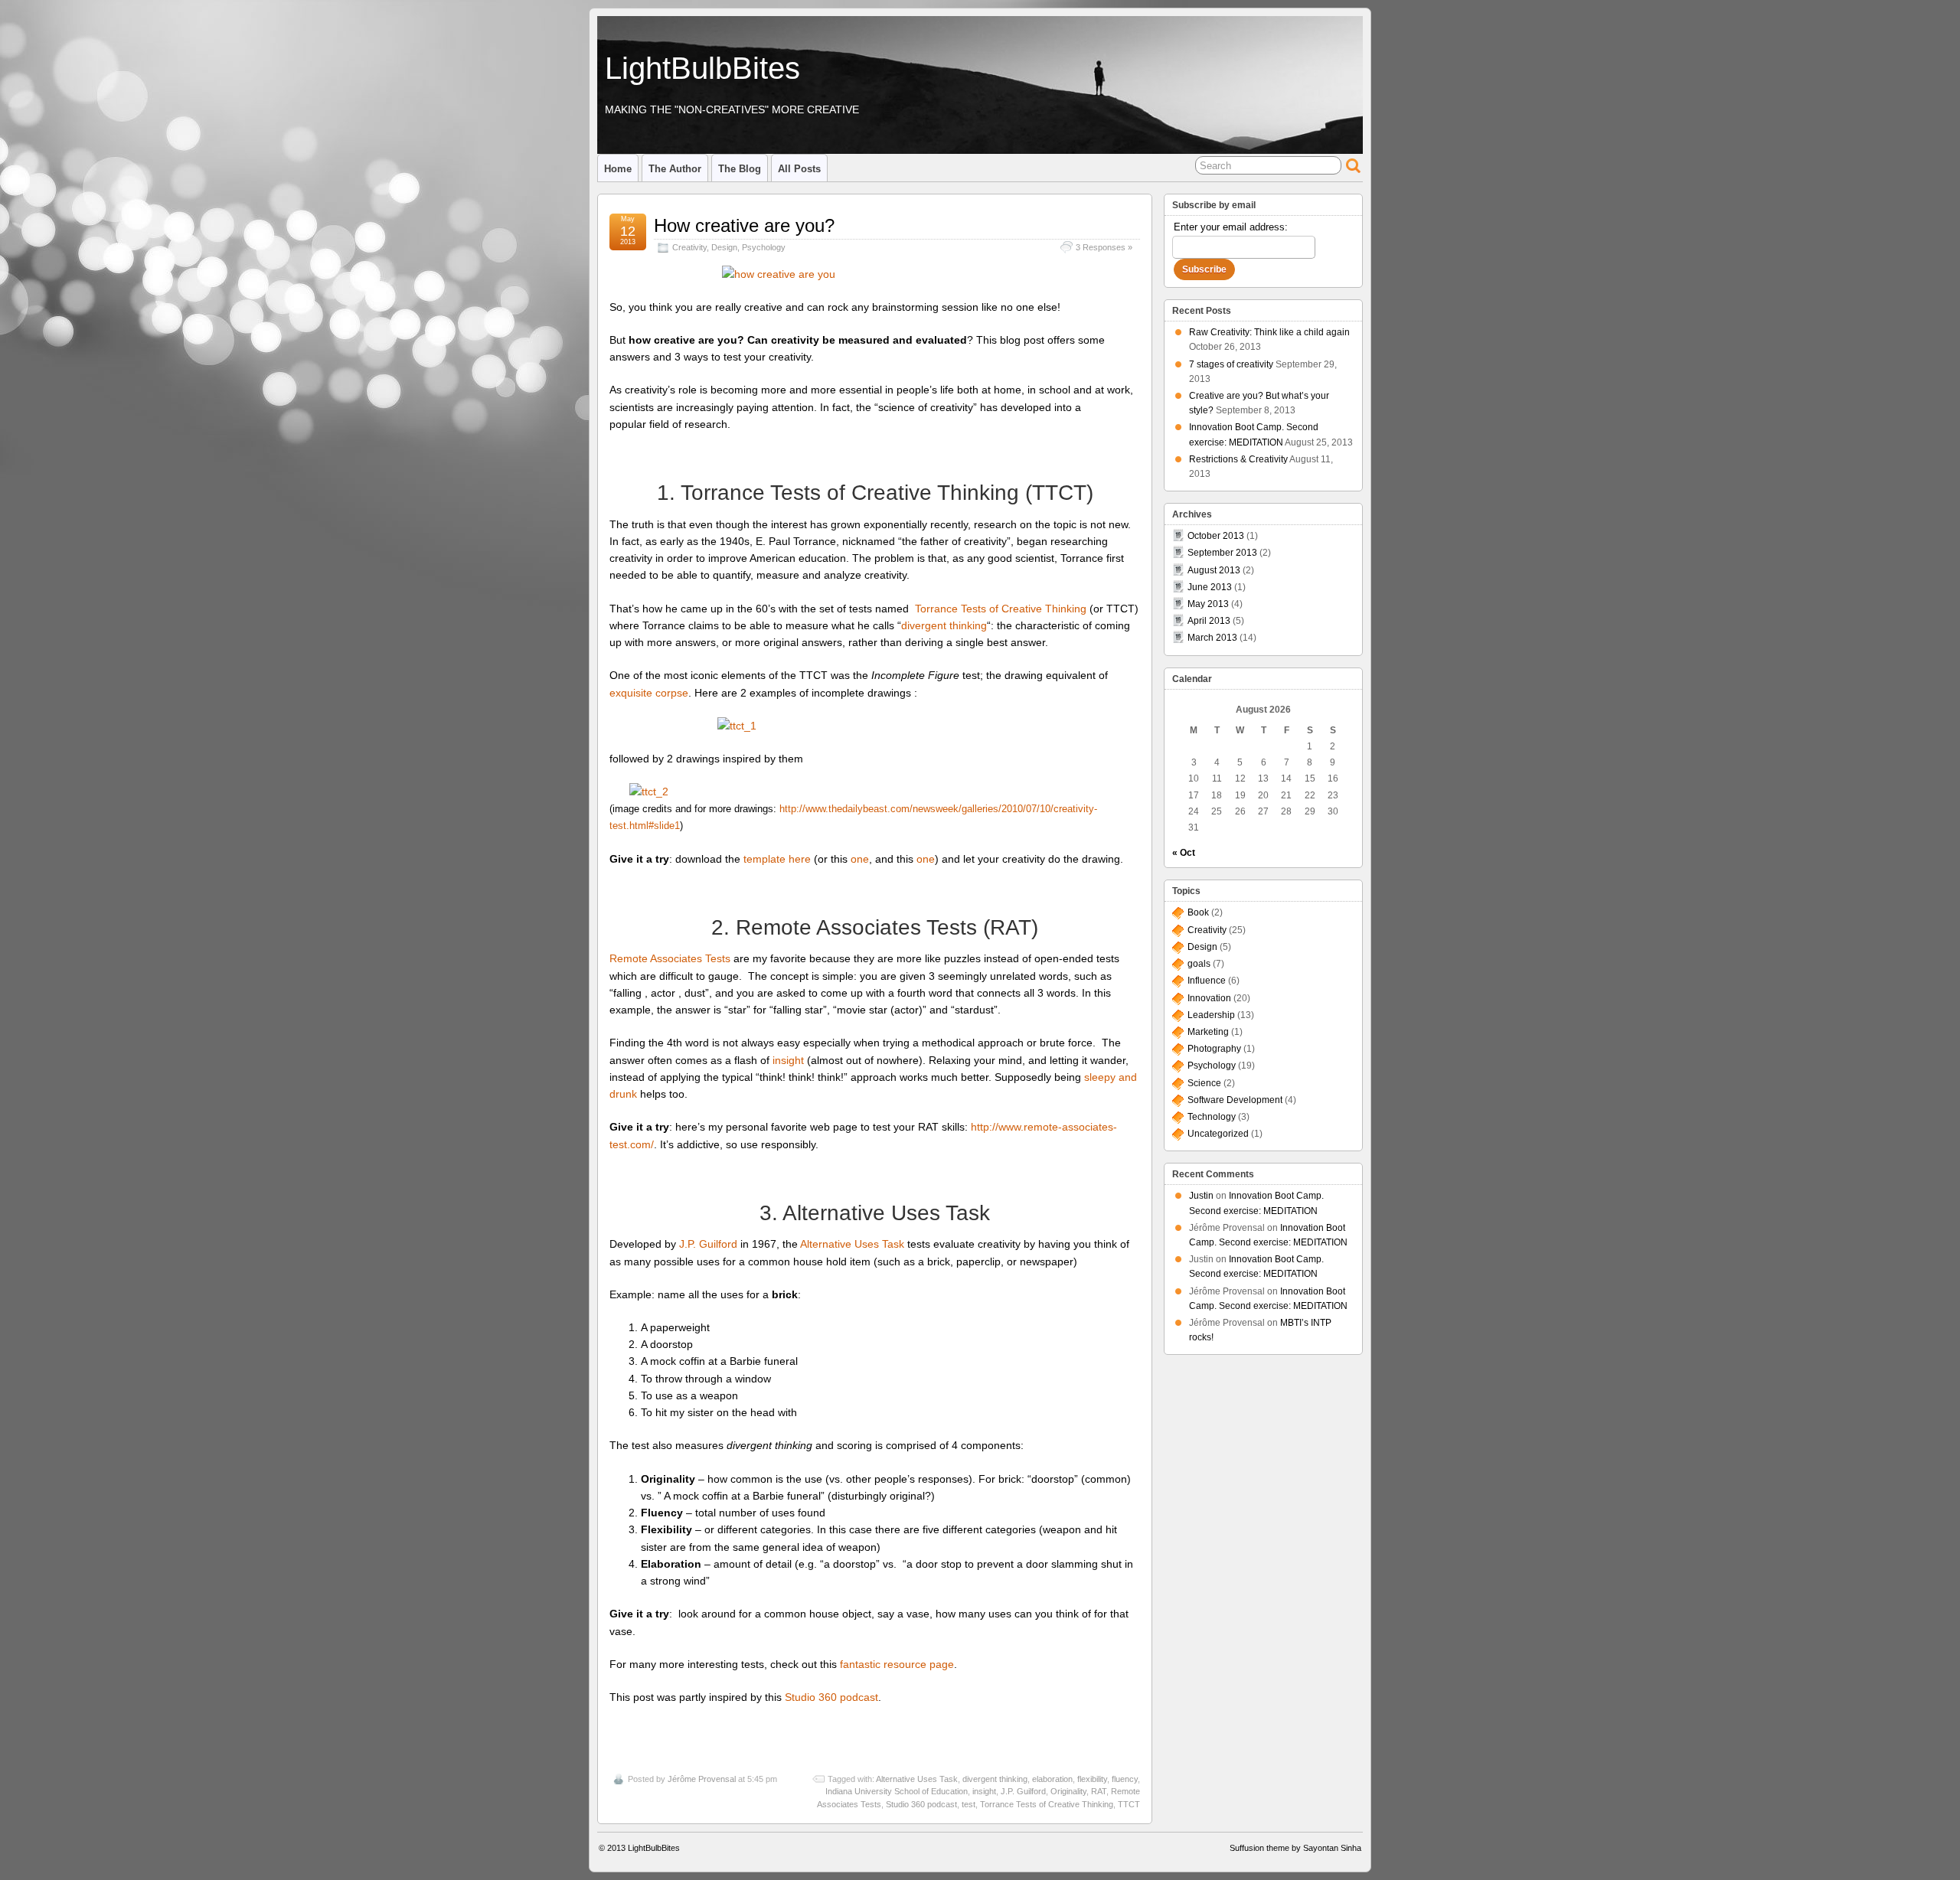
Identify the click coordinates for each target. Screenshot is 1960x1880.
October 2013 (1216, 536)
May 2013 (1208, 604)
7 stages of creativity (1231, 364)
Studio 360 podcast (831, 1697)
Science (1204, 1083)
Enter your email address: (1231, 227)
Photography (1214, 1049)
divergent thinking (944, 625)
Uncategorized (1218, 1134)
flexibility (1092, 1779)
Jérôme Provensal (702, 1779)
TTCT (1129, 1804)
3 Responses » (1104, 247)
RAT (1099, 1791)
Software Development (1235, 1100)
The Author (675, 169)
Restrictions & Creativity (1238, 459)
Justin (1201, 1196)
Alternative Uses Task (852, 1244)
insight (788, 1060)
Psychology (764, 247)
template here (777, 859)
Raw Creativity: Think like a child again (1269, 332)
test (969, 1804)
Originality (1068, 1791)
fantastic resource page (897, 1664)
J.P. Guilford (708, 1244)
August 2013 (1214, 570)
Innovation (1209, 998)
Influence (1207, 981)
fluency (1125, 1779)
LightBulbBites (702, 68)
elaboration (1052, 1779)
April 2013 (1209, 621)
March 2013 (1212, 638)
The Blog (740, 169)
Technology (1212, 1117)
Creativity (689, 247)
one (860, 859)
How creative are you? (744, 225)
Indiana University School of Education (897, 1791)
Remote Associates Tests (670, 958)
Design (724, 247)
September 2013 (1222, 553)
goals (1199, 964)
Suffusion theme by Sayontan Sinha (1295, 1848)
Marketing (1208, 1032)
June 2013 (1210, 587)
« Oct (1184, 853)
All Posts (799, 169)
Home (618, 169)
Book (1198, 912)
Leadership (1211, 1015)
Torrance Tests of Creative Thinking (1001, 609)
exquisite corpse (649, 693)
